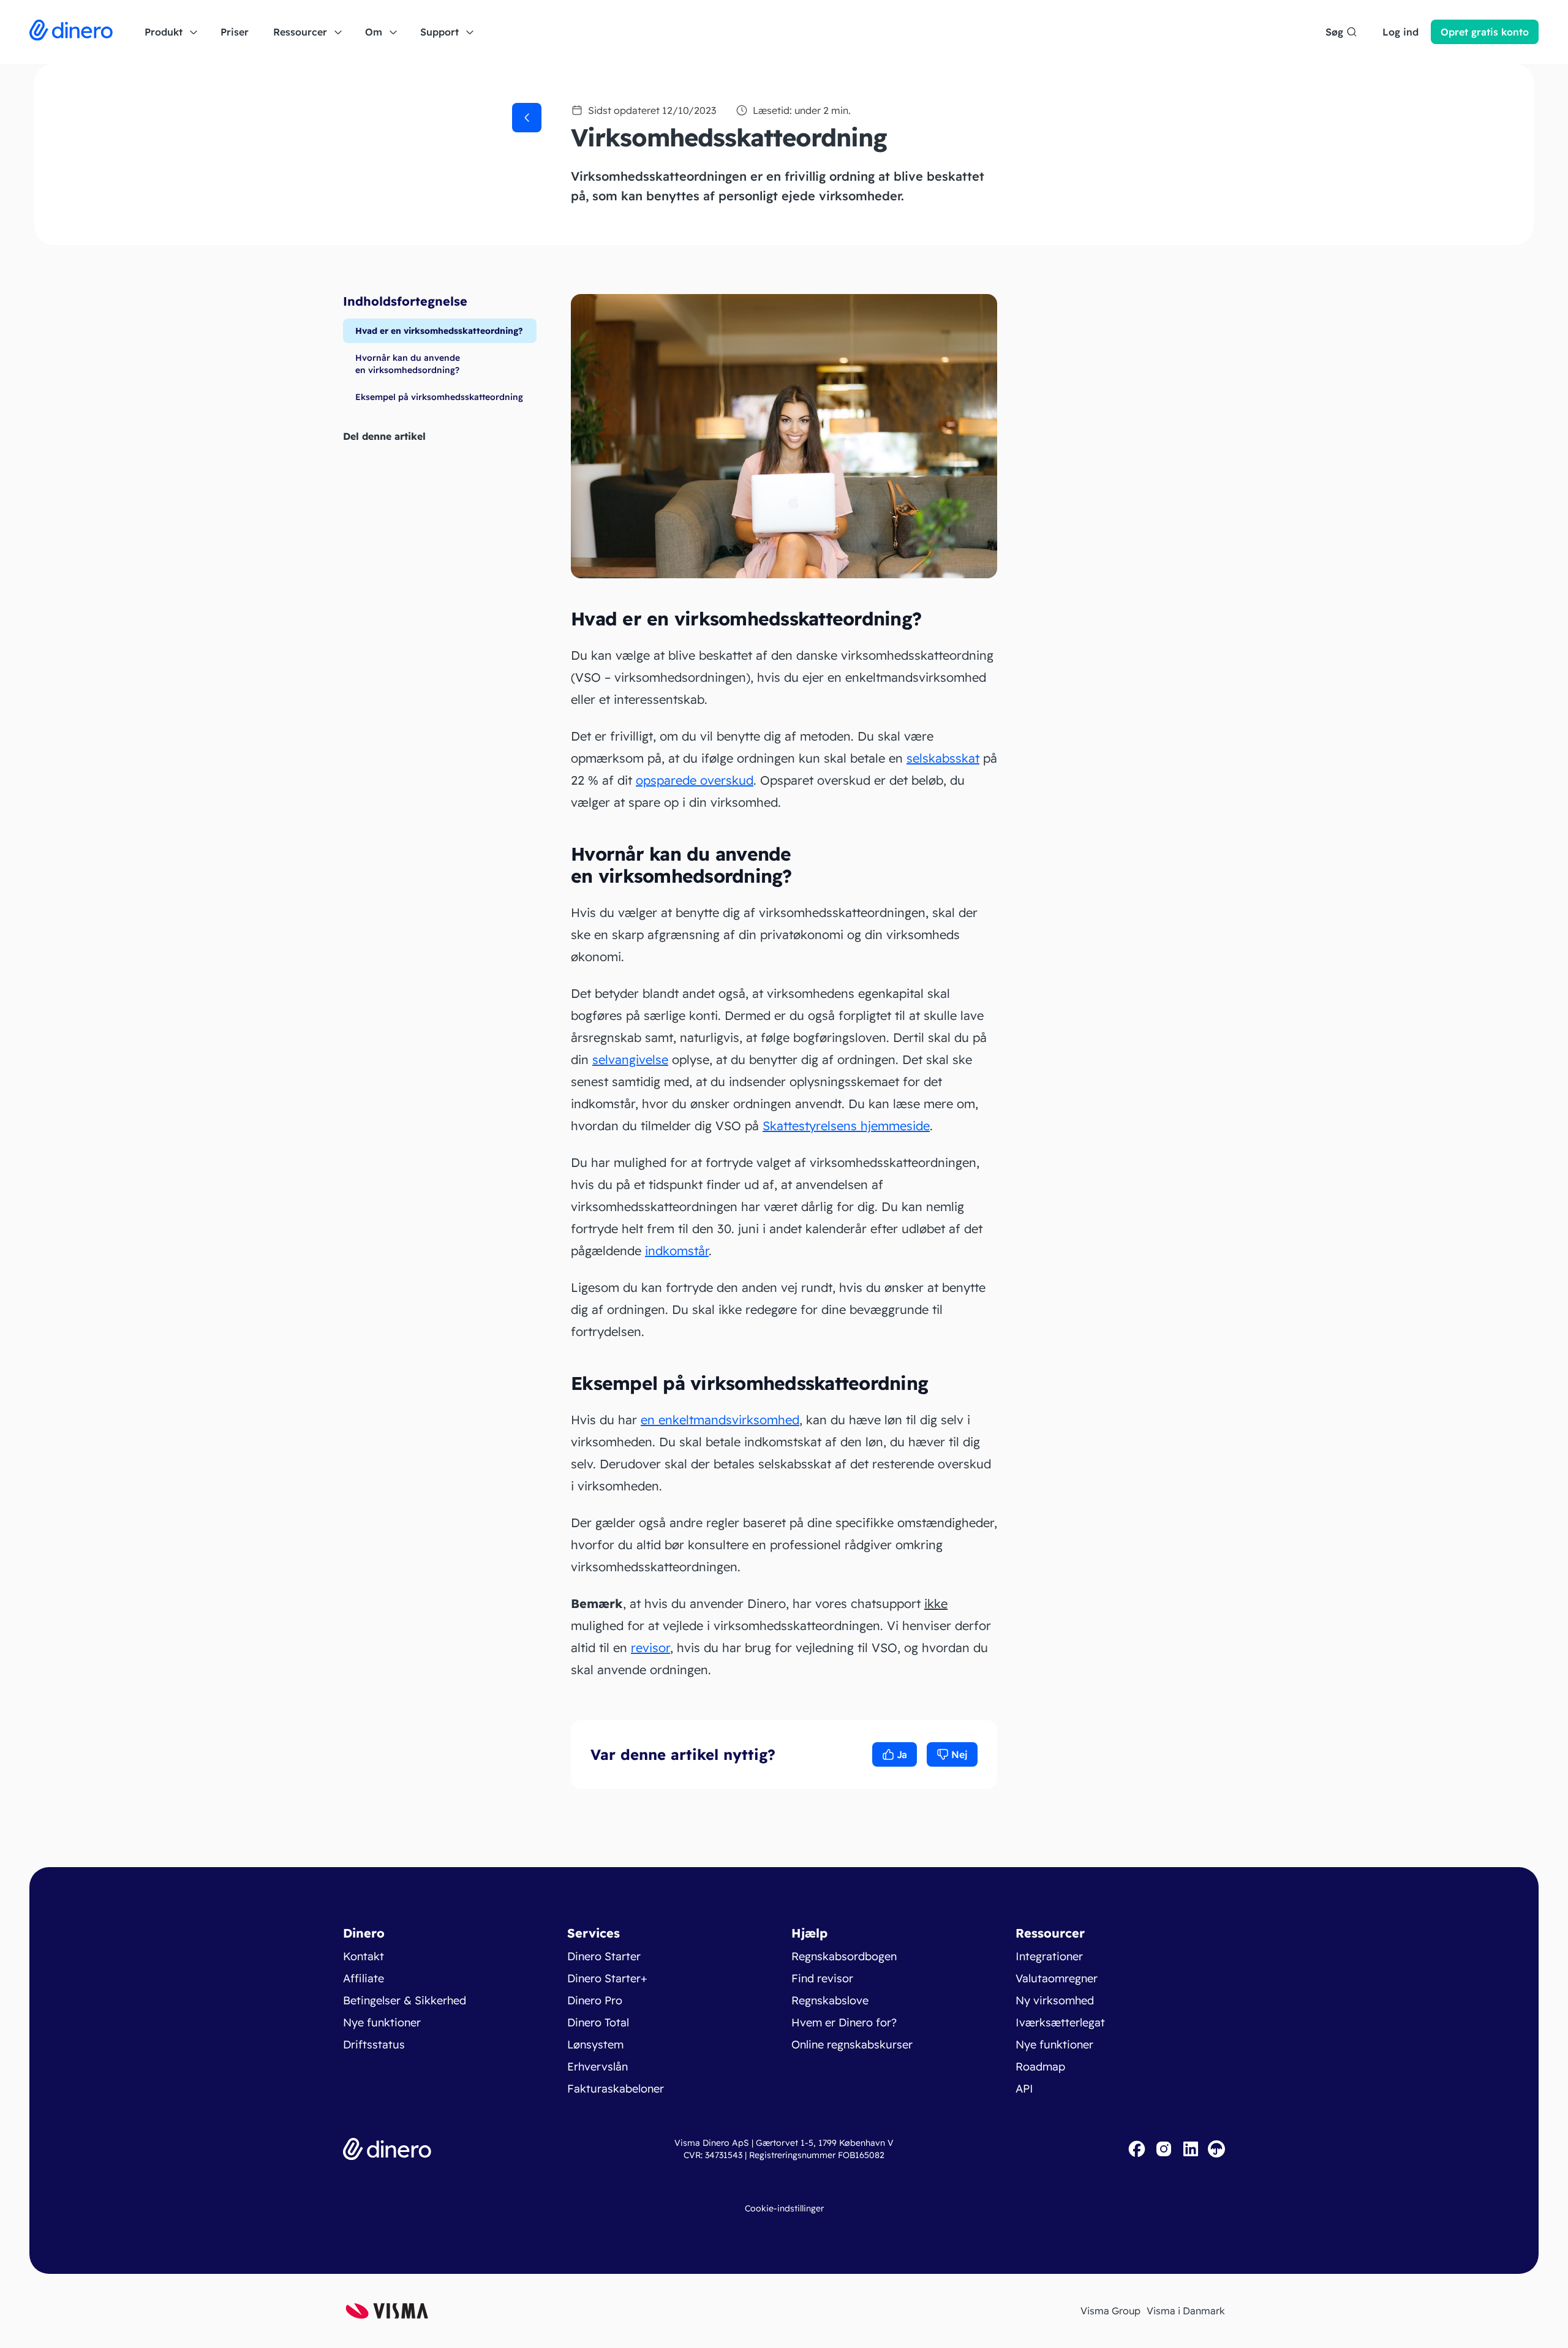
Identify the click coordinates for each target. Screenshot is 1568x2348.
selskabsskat (943, 758)
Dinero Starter (604, 1956)
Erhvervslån (597, 2067)
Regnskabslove (830, 2000)
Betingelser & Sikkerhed (405, 2000)
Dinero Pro (595, 2000)
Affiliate (364, 1978)
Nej (959, 1754)
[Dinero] (71, 32)
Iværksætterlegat (1060, 2022)
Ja (902, 1754)
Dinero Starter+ (607, 1978)
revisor (650, 1648)
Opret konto (1485, 32)
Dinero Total (598, 2022)
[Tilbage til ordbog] (527, 118)
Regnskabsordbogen (844, 1956)
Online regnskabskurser (852, 2044)
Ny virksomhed (1055, 2000)
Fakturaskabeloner (616, 2089)
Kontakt (364, 1956)
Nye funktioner (382, 2022)
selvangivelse (630, 1059)
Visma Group (1110, 2311)
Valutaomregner (1057, 1978)
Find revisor (822, 1978)
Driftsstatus (374, 2044)
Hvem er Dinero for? (844, 2022)
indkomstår (677, 1251)
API (1024, 2089)
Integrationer (1049, 1956)
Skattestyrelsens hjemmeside (846, 1126)
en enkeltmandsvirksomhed (720, 1420)
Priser (235, 32)
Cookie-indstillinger (784, 2208)
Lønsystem (595, 2044)
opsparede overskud (695, 780)
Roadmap (1040, 2067)
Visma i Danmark (1186, 2311)
